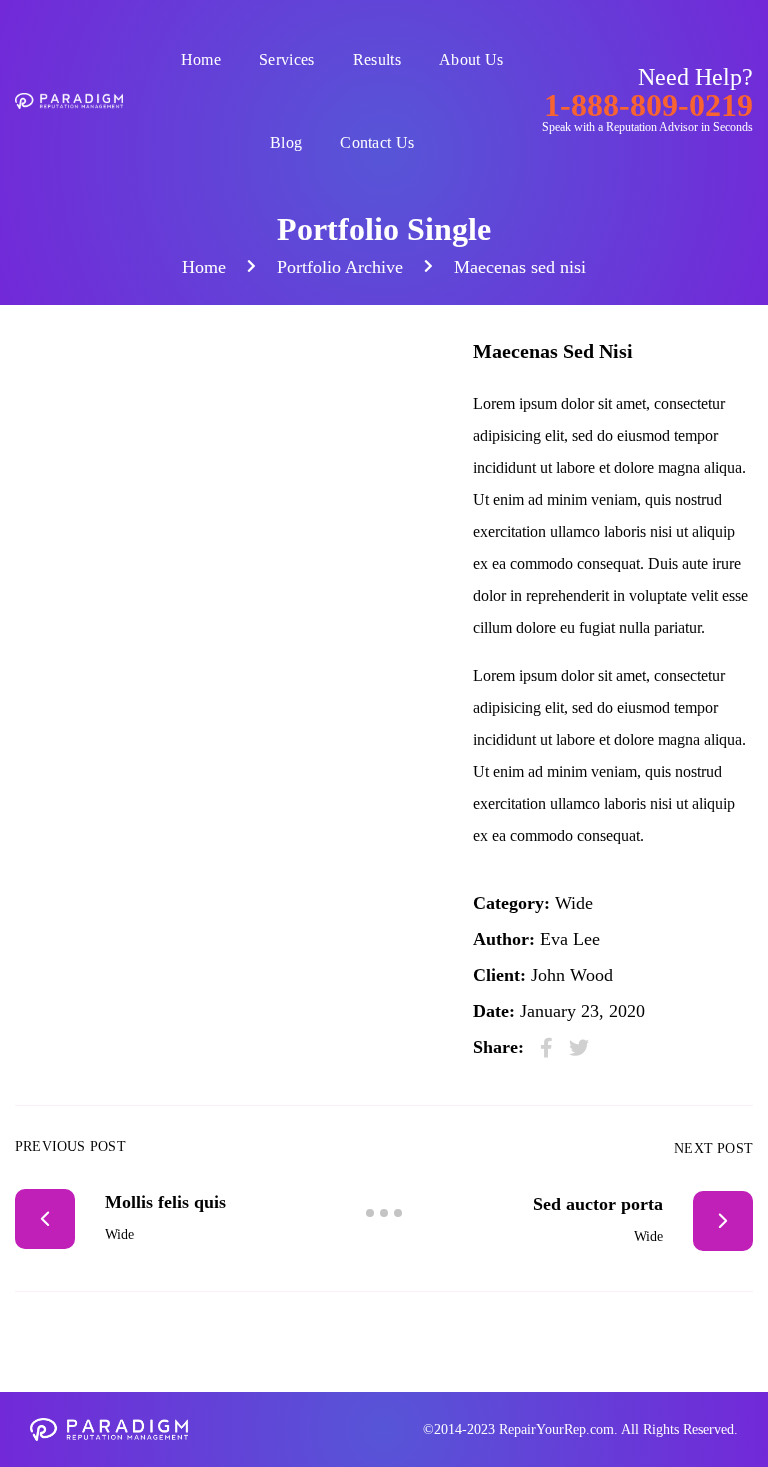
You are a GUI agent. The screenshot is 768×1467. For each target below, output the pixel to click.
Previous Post (70, 1146)
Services (287, 59)
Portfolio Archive (340, 267)
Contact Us (377, 142)
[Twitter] (579, 1048)
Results (377, 59)
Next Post (713, 1148)
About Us (471, 59)
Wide (574, 903)
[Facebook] (546, 1048)
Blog (286, 142)
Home (201, 59)
